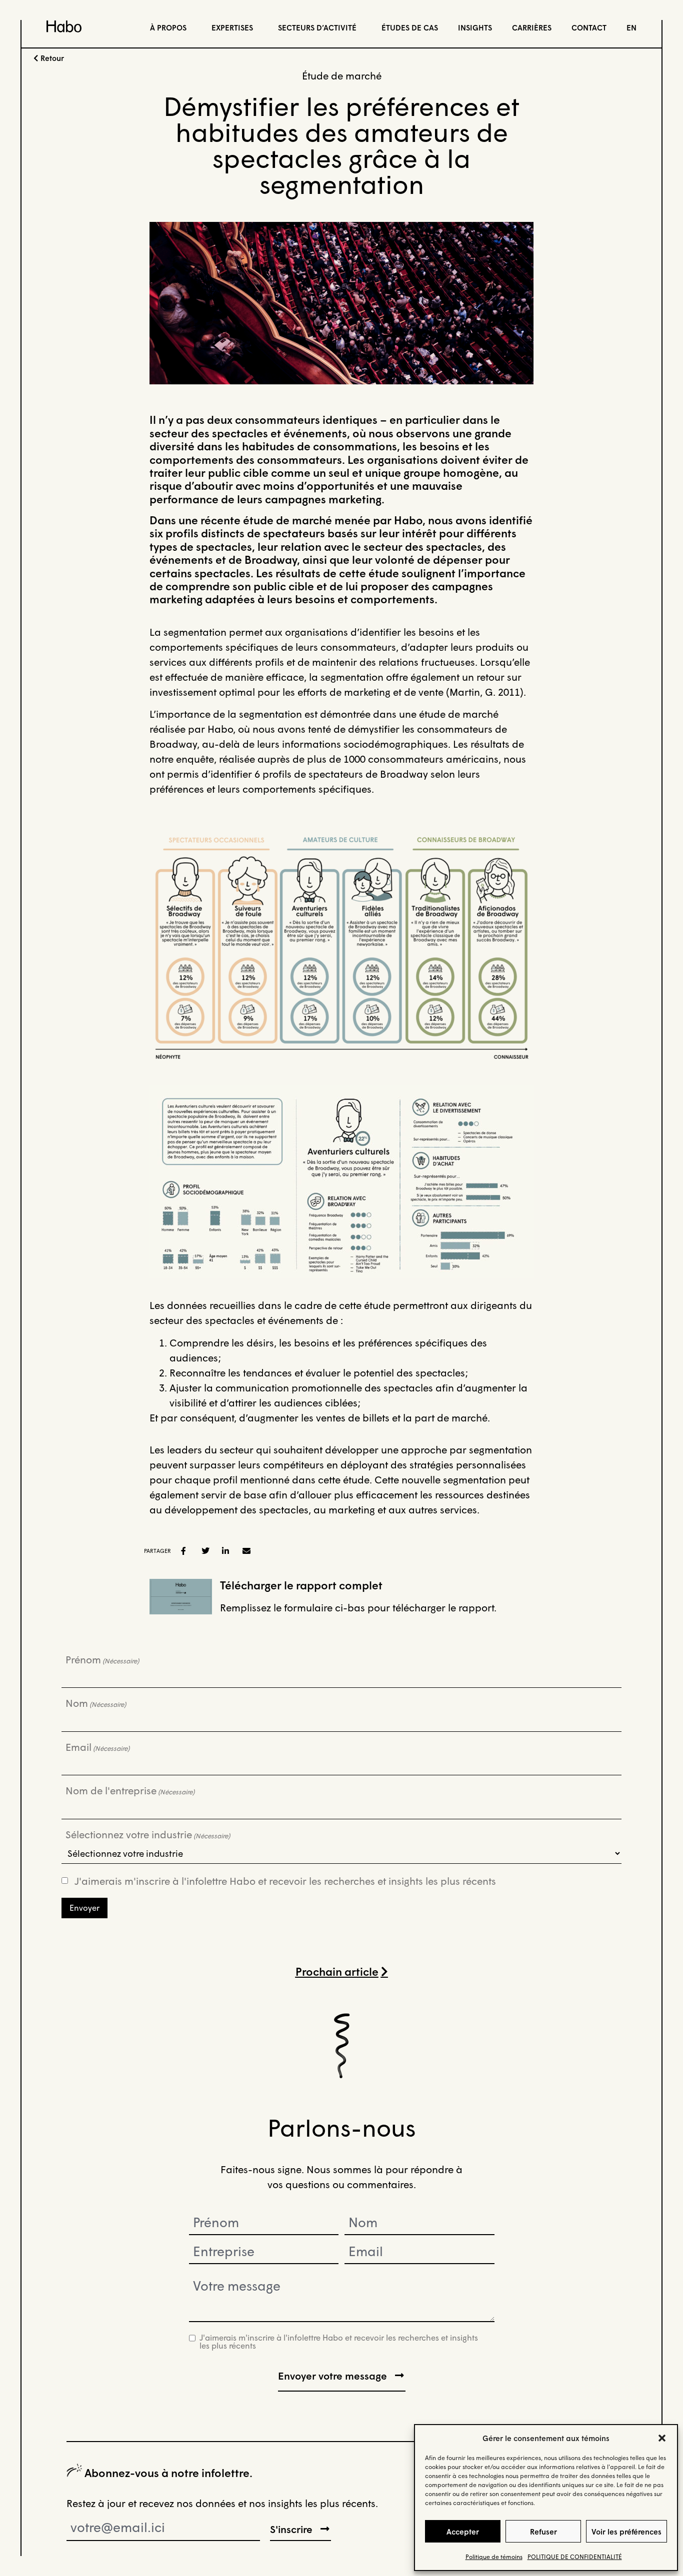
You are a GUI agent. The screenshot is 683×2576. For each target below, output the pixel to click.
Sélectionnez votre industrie (148, 1834)
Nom (96, 1703)
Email (97, 1747)
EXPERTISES (232, 27)
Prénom (102, 1659)
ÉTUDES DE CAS (410, 27)
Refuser (543, 2532)
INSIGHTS (475, 27)
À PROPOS (168, 27)
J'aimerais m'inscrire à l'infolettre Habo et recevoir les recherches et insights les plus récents (285, 1881)
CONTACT (589, 27)
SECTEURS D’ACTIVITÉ (317, 27)
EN (631, 27)
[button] (662, 2438)
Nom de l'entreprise (130, 1790)
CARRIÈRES (532, 27)
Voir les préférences (626, 2532)
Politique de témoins (494, 2557)
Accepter (463, 2532)
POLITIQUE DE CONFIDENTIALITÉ (575, 2557)
